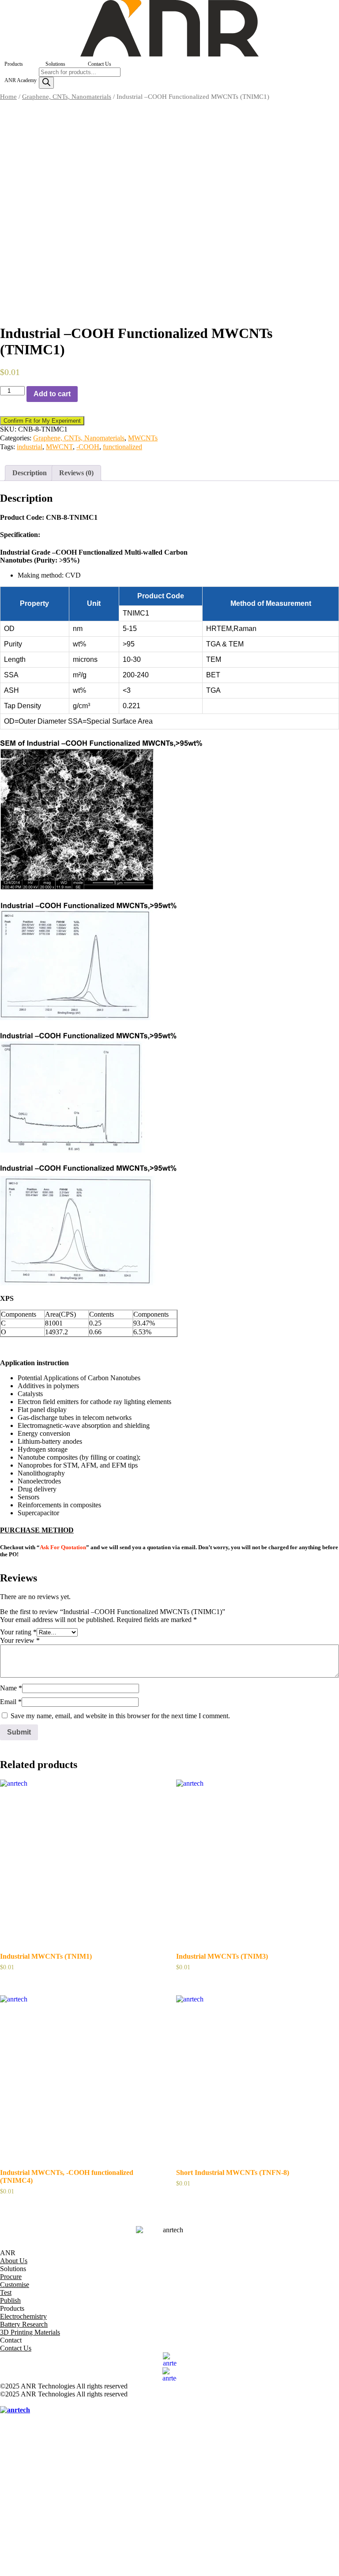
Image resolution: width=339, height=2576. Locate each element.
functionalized (122, 447)
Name (11, 1688)
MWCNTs (143, 438)
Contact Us (100, 64)
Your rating (18, 1632)
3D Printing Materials (30, 2332)
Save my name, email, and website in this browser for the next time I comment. (120, 1716)
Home (8, 97)
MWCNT (59, 447)
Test (6, 2292)
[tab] (30, 473)
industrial (30, 447)
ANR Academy (21, 80)
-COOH (88, 447)
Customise (15, 2285)
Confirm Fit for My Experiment (42, 421)
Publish (10, 2300)
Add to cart (52, 394)
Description (30, 473)
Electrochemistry (23, 2316)
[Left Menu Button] (5, 2402)
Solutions (55, 64)
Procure (11, 2277)
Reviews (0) (76, 473)
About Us (14, 2261)
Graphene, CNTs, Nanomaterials (67, 97)
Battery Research (24, 2324)
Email (11, 1702)
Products (14, 64)
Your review (20, 1640)
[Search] (46, 83)
